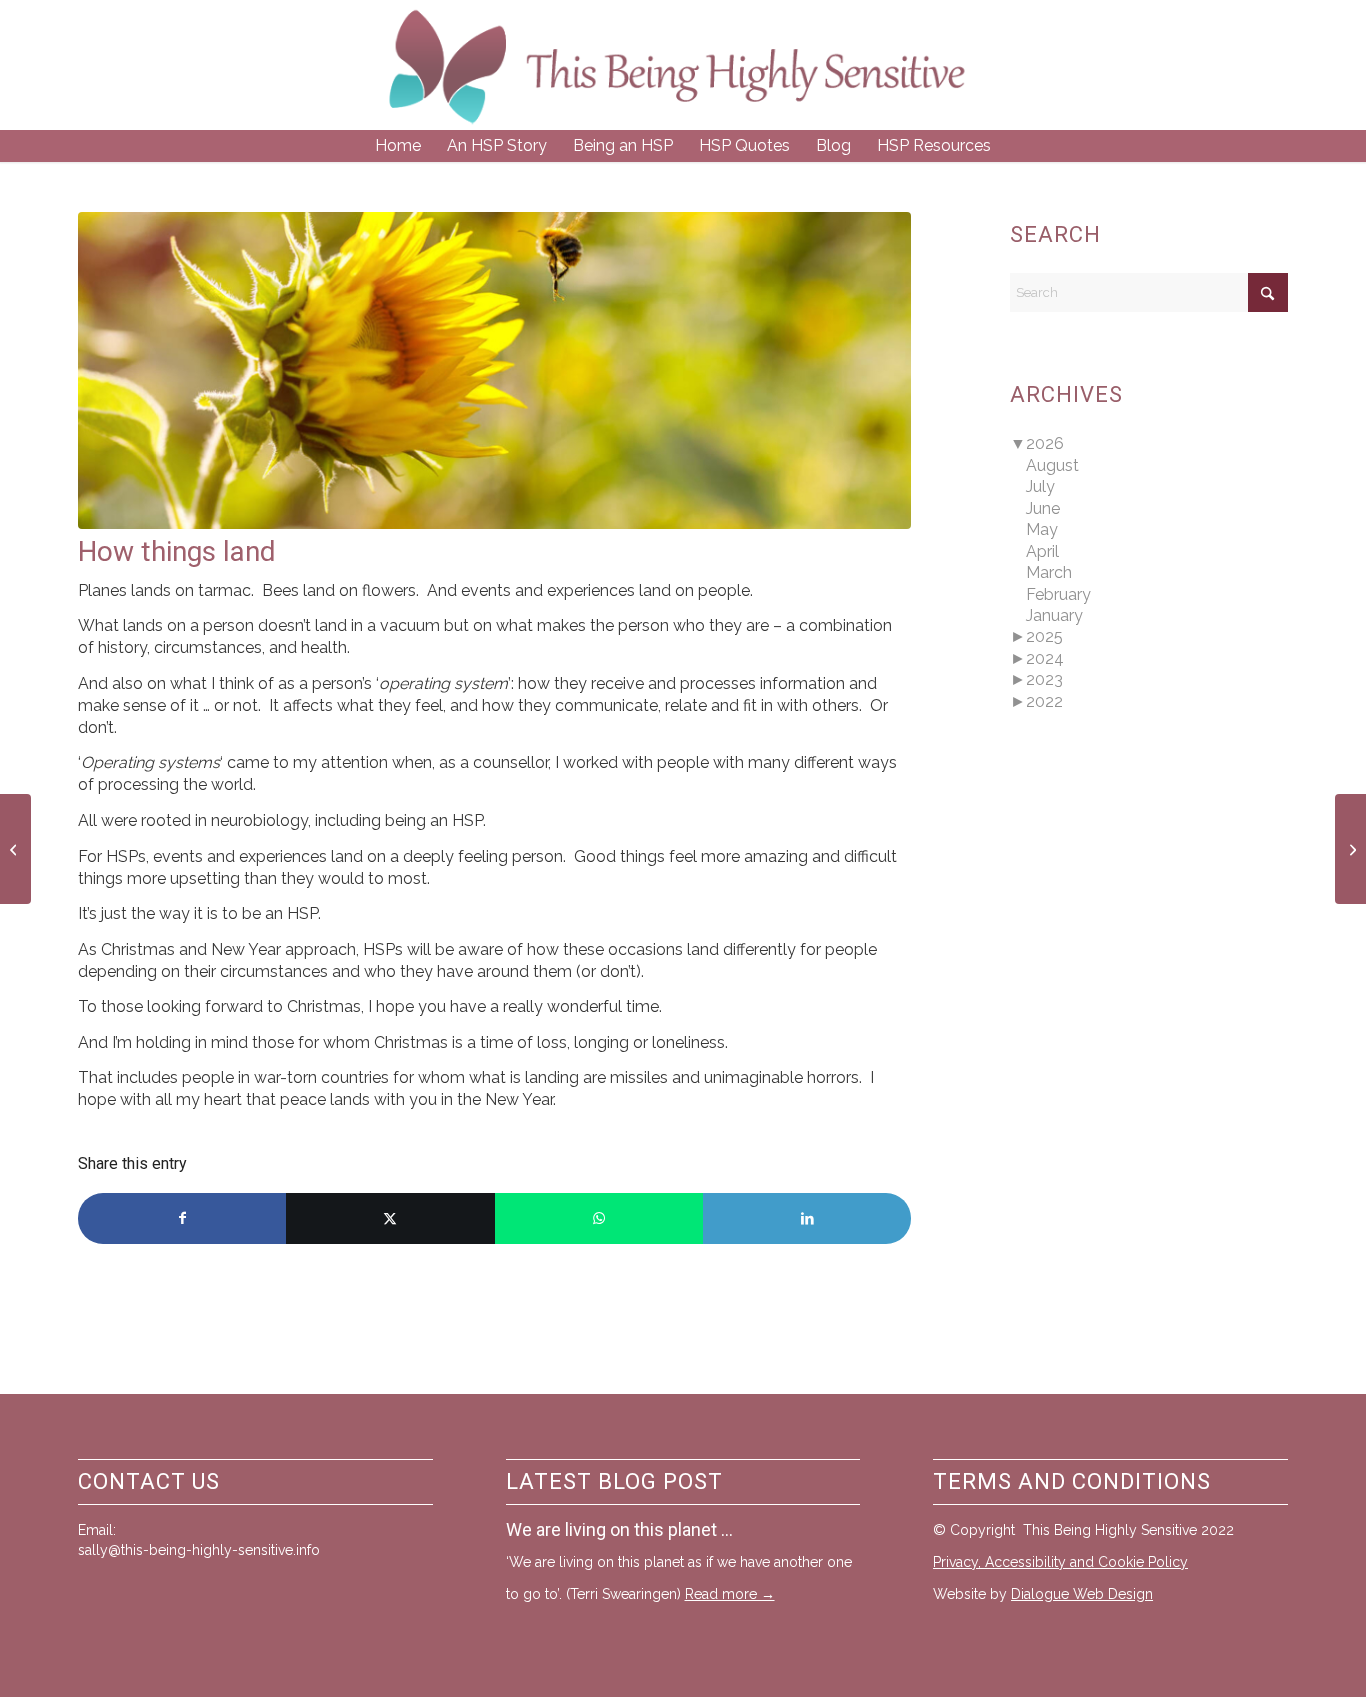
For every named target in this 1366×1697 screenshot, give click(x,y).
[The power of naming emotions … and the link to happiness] (15, 849)
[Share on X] (390, 1218)
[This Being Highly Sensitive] (677, 65)
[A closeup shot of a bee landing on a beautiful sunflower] (494, 370)
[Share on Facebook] (182, 1218)
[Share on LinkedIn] (807, 1218)
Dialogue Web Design (1082, 1594)
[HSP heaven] (1350, 849)
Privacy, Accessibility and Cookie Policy (1060, 1562)
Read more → (730, 1594)
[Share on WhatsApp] (599, 1218)
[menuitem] (398, 146)
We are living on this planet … (619, 1529)
